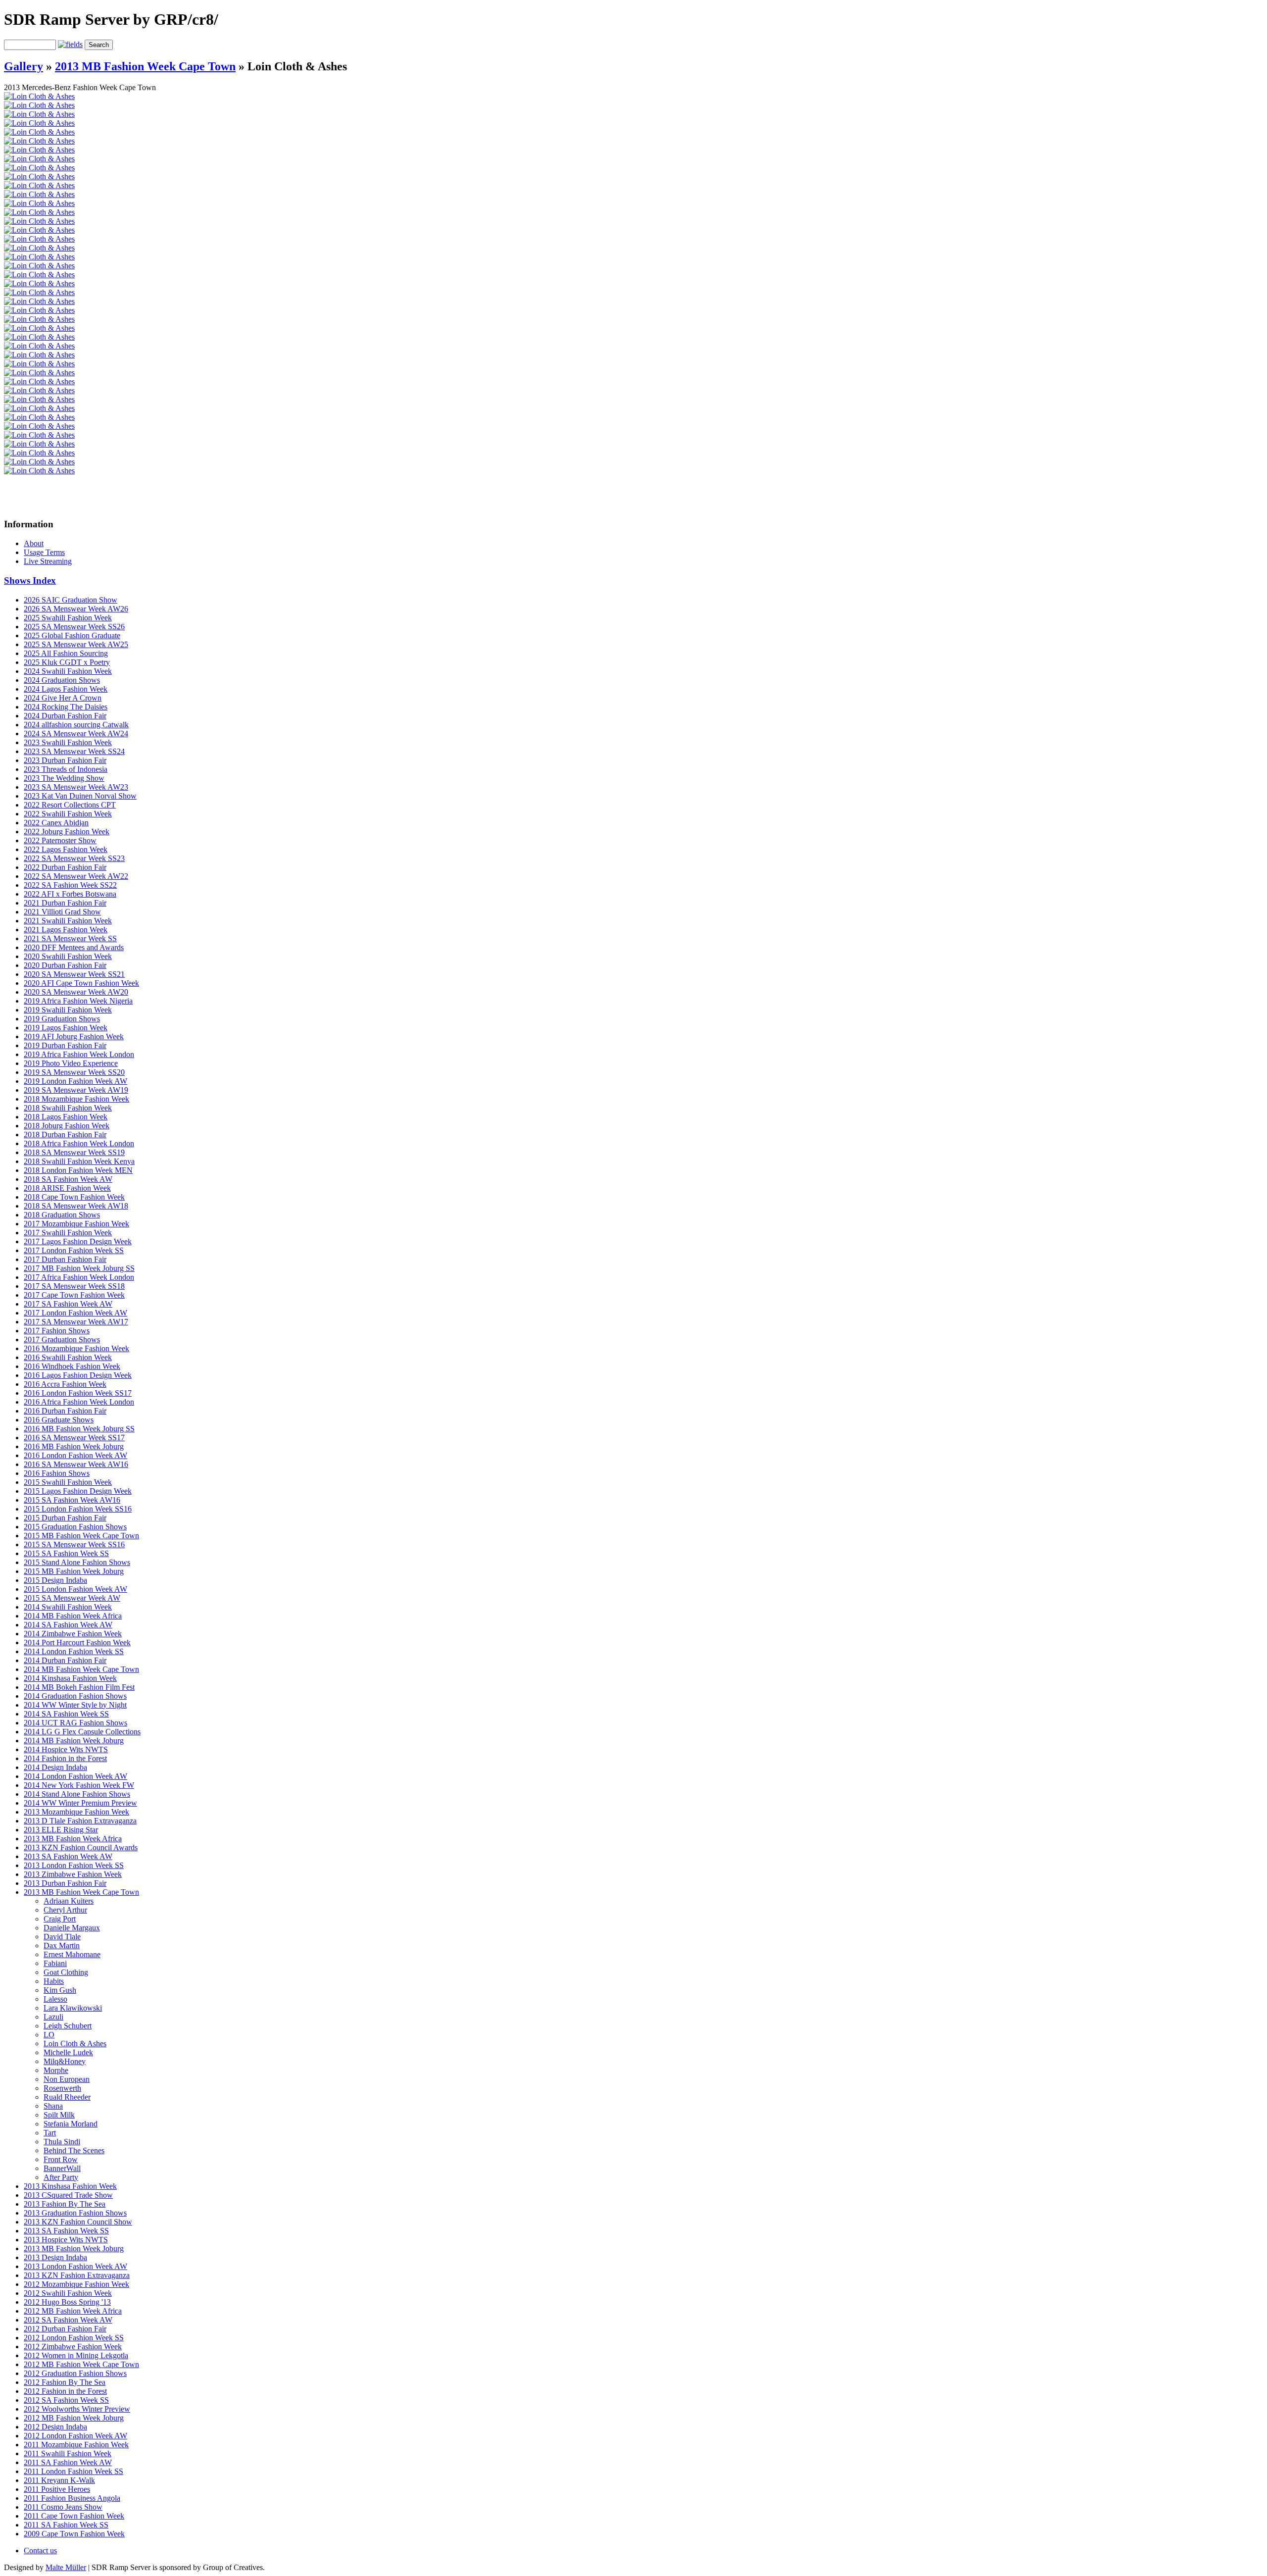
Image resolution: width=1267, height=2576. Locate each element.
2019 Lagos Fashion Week (66, 1028)
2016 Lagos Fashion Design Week (78, 1375)
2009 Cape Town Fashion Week (74, 2534)
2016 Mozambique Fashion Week (76, 1348)
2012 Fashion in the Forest (65, 2391)
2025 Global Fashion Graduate (72, 635)
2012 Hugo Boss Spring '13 (67, 2302)
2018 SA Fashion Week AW (68, 1179)
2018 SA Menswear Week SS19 (74, 1152)
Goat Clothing (66, 1972)
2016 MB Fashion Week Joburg (74, 1446)
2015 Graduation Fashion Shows (75, 1527)
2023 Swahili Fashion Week (68, 742)
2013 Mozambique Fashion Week (76, 1812)
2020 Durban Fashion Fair (65, 965)
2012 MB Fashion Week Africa (73, 2311)
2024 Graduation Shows (62, 680)
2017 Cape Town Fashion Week (74, 1295)
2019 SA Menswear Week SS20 (74, 1072)
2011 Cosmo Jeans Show (63, 2507)
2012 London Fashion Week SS (74, 2338)
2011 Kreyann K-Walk (59, 2480)
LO (49, 2035)
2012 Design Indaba (55, 2427)
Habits (54, 1981)
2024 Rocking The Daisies (66, 707)
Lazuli (53, 2017)
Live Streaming (48, 561)
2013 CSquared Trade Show (68, 2195)
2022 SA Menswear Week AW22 (76, 876)
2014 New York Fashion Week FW (79, 1785)
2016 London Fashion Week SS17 (78, 1393)
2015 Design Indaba (55, 1580)
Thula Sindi (62, 2142)
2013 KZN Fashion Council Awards (81, 1847)
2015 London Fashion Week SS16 (78, 1509)
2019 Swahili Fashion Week (68, 1010)
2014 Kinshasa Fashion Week (70, 1678)
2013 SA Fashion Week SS (66, 2231)
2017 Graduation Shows (62, 1339)
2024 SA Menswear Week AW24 (76, 733)
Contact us (40, 2551)
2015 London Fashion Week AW (75, 1589)
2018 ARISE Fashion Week (67, 1188)
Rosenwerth (62, 2088)
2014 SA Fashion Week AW (68, 1625)
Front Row (61, 2159)
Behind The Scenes (74, 2150)
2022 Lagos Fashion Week (66, 849)
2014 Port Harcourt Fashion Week (77, 1642)
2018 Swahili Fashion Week (68, 1108)
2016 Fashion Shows (57, 1473)
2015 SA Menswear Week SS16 (74, 1544)
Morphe (56, 2070)
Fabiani (55, 1963)
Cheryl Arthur (65, 1910)
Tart (50, 2133)
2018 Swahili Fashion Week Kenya (79, 1161)
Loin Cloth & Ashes (75, 2044)
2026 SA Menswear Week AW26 (76, 609)
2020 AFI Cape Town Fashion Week (81, 983)
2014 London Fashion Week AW (75, 1776)
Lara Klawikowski (73, 2008)
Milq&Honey (65, 2061)
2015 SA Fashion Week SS (66, 1553)
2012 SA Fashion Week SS (66, 2400)
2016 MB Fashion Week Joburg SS (79, 1429)
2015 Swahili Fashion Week (68, 1482)
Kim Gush (60, 1990)
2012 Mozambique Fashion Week (76, 2284)
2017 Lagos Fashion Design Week (78, 1241)
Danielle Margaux (72, 1928)
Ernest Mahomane (72, 1954)
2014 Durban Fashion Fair (65, 1660)
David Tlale (62, 1937)
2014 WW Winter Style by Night (75, 1705)
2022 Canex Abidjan (56, 823)
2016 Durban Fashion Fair (65, 1411)
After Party (61, 2177)
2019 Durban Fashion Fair (65, 1045)
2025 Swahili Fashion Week (68, 618)
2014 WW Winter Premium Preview (80, 1803)
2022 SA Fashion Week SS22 (70, 885)
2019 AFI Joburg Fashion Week (74, 1036)
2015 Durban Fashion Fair (65, 1518)
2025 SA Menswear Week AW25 (76, 644)
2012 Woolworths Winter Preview (77, 2409)
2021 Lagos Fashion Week (66, 930)
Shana (53, 2106)
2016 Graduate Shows (59, 1420)
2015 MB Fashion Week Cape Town (81, 1536)
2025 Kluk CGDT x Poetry (67, 662)
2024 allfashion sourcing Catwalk (76, 725)
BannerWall (62, 2168)
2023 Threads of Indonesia (66, 769)
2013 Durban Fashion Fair (65, 1883)
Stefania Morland (71, 2124)
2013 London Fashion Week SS (74, 1865)
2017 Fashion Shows (57, 1331)
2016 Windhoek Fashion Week (72, 1366)
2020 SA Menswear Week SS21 (74, 974)
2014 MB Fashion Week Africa (73, 1616)
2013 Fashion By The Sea (65, 2204)
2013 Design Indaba (55, 2257)
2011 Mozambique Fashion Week (76, 2445)
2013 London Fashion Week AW (75, 2266)
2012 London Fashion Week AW (75, 2436)
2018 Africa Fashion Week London (79, 1143)
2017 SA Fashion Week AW (68, 1304)
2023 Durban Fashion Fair (65, 760)
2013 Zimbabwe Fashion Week (73, 1874)
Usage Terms (44, 552)
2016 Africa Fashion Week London (79, 1402)
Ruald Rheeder (67, 2097)
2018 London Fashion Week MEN (78, 1170)
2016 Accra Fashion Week (65, 1384)
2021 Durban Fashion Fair (65, 903)
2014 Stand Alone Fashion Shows (77, 1794)
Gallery (24, 66)
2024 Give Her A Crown (63, 698)
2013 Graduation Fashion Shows (75, 2213)
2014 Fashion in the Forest (65, 1758)
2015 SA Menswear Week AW (72, 1598)
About (34, 543)
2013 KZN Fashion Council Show (78, 2222)
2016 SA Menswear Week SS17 (74, 1438)
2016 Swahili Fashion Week (68, 1357)
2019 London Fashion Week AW (75, 1081)
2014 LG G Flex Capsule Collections (82, 1732)
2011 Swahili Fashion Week (68, 2453)
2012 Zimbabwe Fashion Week (73, 2347)
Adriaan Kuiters (69, 1901)
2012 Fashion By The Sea (65, 2382)
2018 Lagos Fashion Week (66, 1117)
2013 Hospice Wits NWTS (66, 2240)
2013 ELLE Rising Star (61, 1830)
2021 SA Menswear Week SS (70, 938)
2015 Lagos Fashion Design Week (78, 1491)
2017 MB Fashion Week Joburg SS (79, 1268)
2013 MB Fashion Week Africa (73, 1839)
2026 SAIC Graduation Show (71, 600)
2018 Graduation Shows (62, 1215)
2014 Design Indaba (55, 1767)
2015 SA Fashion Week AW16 (72, 1500)
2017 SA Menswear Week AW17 (76, 1322)
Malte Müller (66, 2567)
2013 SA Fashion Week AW (68, 1856)
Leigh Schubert (68, 2026)
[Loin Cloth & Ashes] (39, 96)
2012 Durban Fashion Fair (65, 2329)
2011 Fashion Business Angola (72, 2498)
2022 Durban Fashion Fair (65, 867)
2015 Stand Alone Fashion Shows (77, 1562)
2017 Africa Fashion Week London (79, 1277)
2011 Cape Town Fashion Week (74, 2516)
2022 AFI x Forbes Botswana (70, 894)
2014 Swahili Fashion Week (68, 1607)
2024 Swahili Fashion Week (68, 671)
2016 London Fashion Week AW (75, 1455)
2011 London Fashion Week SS (73, 2471)
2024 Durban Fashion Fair (65, 716)
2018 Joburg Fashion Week (67, 1126)
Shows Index (30, 581)
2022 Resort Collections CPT (70, 805)
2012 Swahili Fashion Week (68, 2293)
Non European (67, 2079)
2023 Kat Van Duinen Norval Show (80, 796)
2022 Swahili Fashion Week (68, 814)
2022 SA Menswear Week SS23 (74, 858)
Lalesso (55, 1999)
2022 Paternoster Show (60, 840)
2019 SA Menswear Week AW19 (76, 1090)
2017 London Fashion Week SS (74, 1250)
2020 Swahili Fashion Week (68, 956)
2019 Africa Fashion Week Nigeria (78, 1001)
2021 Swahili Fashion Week (68, 921)
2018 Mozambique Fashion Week (76, 1099)
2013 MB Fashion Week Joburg (74, 2248)
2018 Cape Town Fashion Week (74, 1197)
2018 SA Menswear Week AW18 (76, 1206)
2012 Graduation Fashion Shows (75, 2373)
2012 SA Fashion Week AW (68, 2320)
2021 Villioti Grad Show (62, 912)
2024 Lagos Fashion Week (66, 689)
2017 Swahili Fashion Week (68, 1233)
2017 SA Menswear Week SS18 (74, 1286)
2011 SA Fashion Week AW (68, 2462)
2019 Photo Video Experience (71, 1063)
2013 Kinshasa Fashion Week (70, 2186)
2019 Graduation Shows (62, 1019)
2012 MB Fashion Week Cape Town (81, 2364)
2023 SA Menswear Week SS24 (74, 751)
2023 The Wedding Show (64, 778)
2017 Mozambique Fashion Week (76, 1224)
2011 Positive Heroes (57, 2489)
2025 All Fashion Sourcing (66, 653)
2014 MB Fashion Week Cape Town (81, 1669)
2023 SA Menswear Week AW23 (76, 787)
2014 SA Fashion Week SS (66, 1714)
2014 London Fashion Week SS (74, 1651)
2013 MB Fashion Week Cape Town (145, 66)
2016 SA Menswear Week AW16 (76, 1464)
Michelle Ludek (68, 2052)
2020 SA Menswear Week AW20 (76, 992)
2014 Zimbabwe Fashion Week (73, 1634)
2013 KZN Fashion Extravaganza (77, 2275)
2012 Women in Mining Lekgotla (76, 2355)
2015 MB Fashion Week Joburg (74, 1571)
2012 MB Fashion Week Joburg (74, 2418)
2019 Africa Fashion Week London (79, 1054)
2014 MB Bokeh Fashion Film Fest (79, 1687)
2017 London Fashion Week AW (75, 1313)
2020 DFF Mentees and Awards (74, 947)
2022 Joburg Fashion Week (67, 832)
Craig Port (60, 1919)
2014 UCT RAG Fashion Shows (75, 1723)
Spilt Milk (59, 2115)
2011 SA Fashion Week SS (66, 2525)
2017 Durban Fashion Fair (65, 1259)
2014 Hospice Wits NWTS (66, 1749)
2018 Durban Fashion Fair (65, 1135)
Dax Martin (62, 1945)
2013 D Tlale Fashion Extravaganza (80, 1821)
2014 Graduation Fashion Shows (75, 1696)
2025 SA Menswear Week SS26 (74, 627)
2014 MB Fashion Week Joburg (74, 1741)
